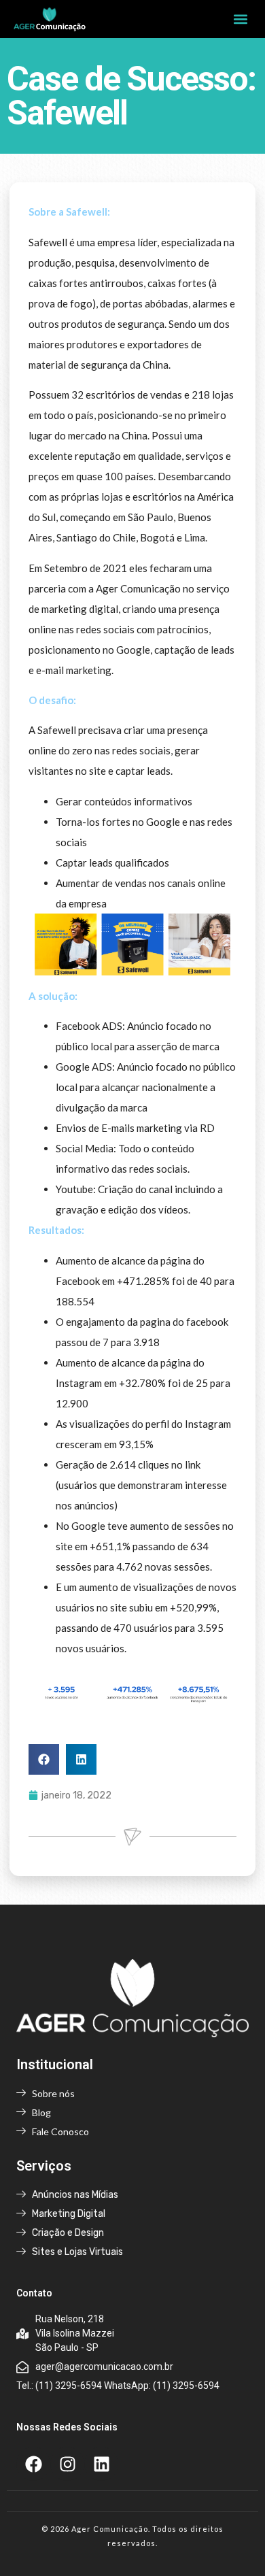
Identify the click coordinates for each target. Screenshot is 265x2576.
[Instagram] (67, 2464)
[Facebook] (33, 2464)
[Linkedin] (101, 2464)
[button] (240, 19)
